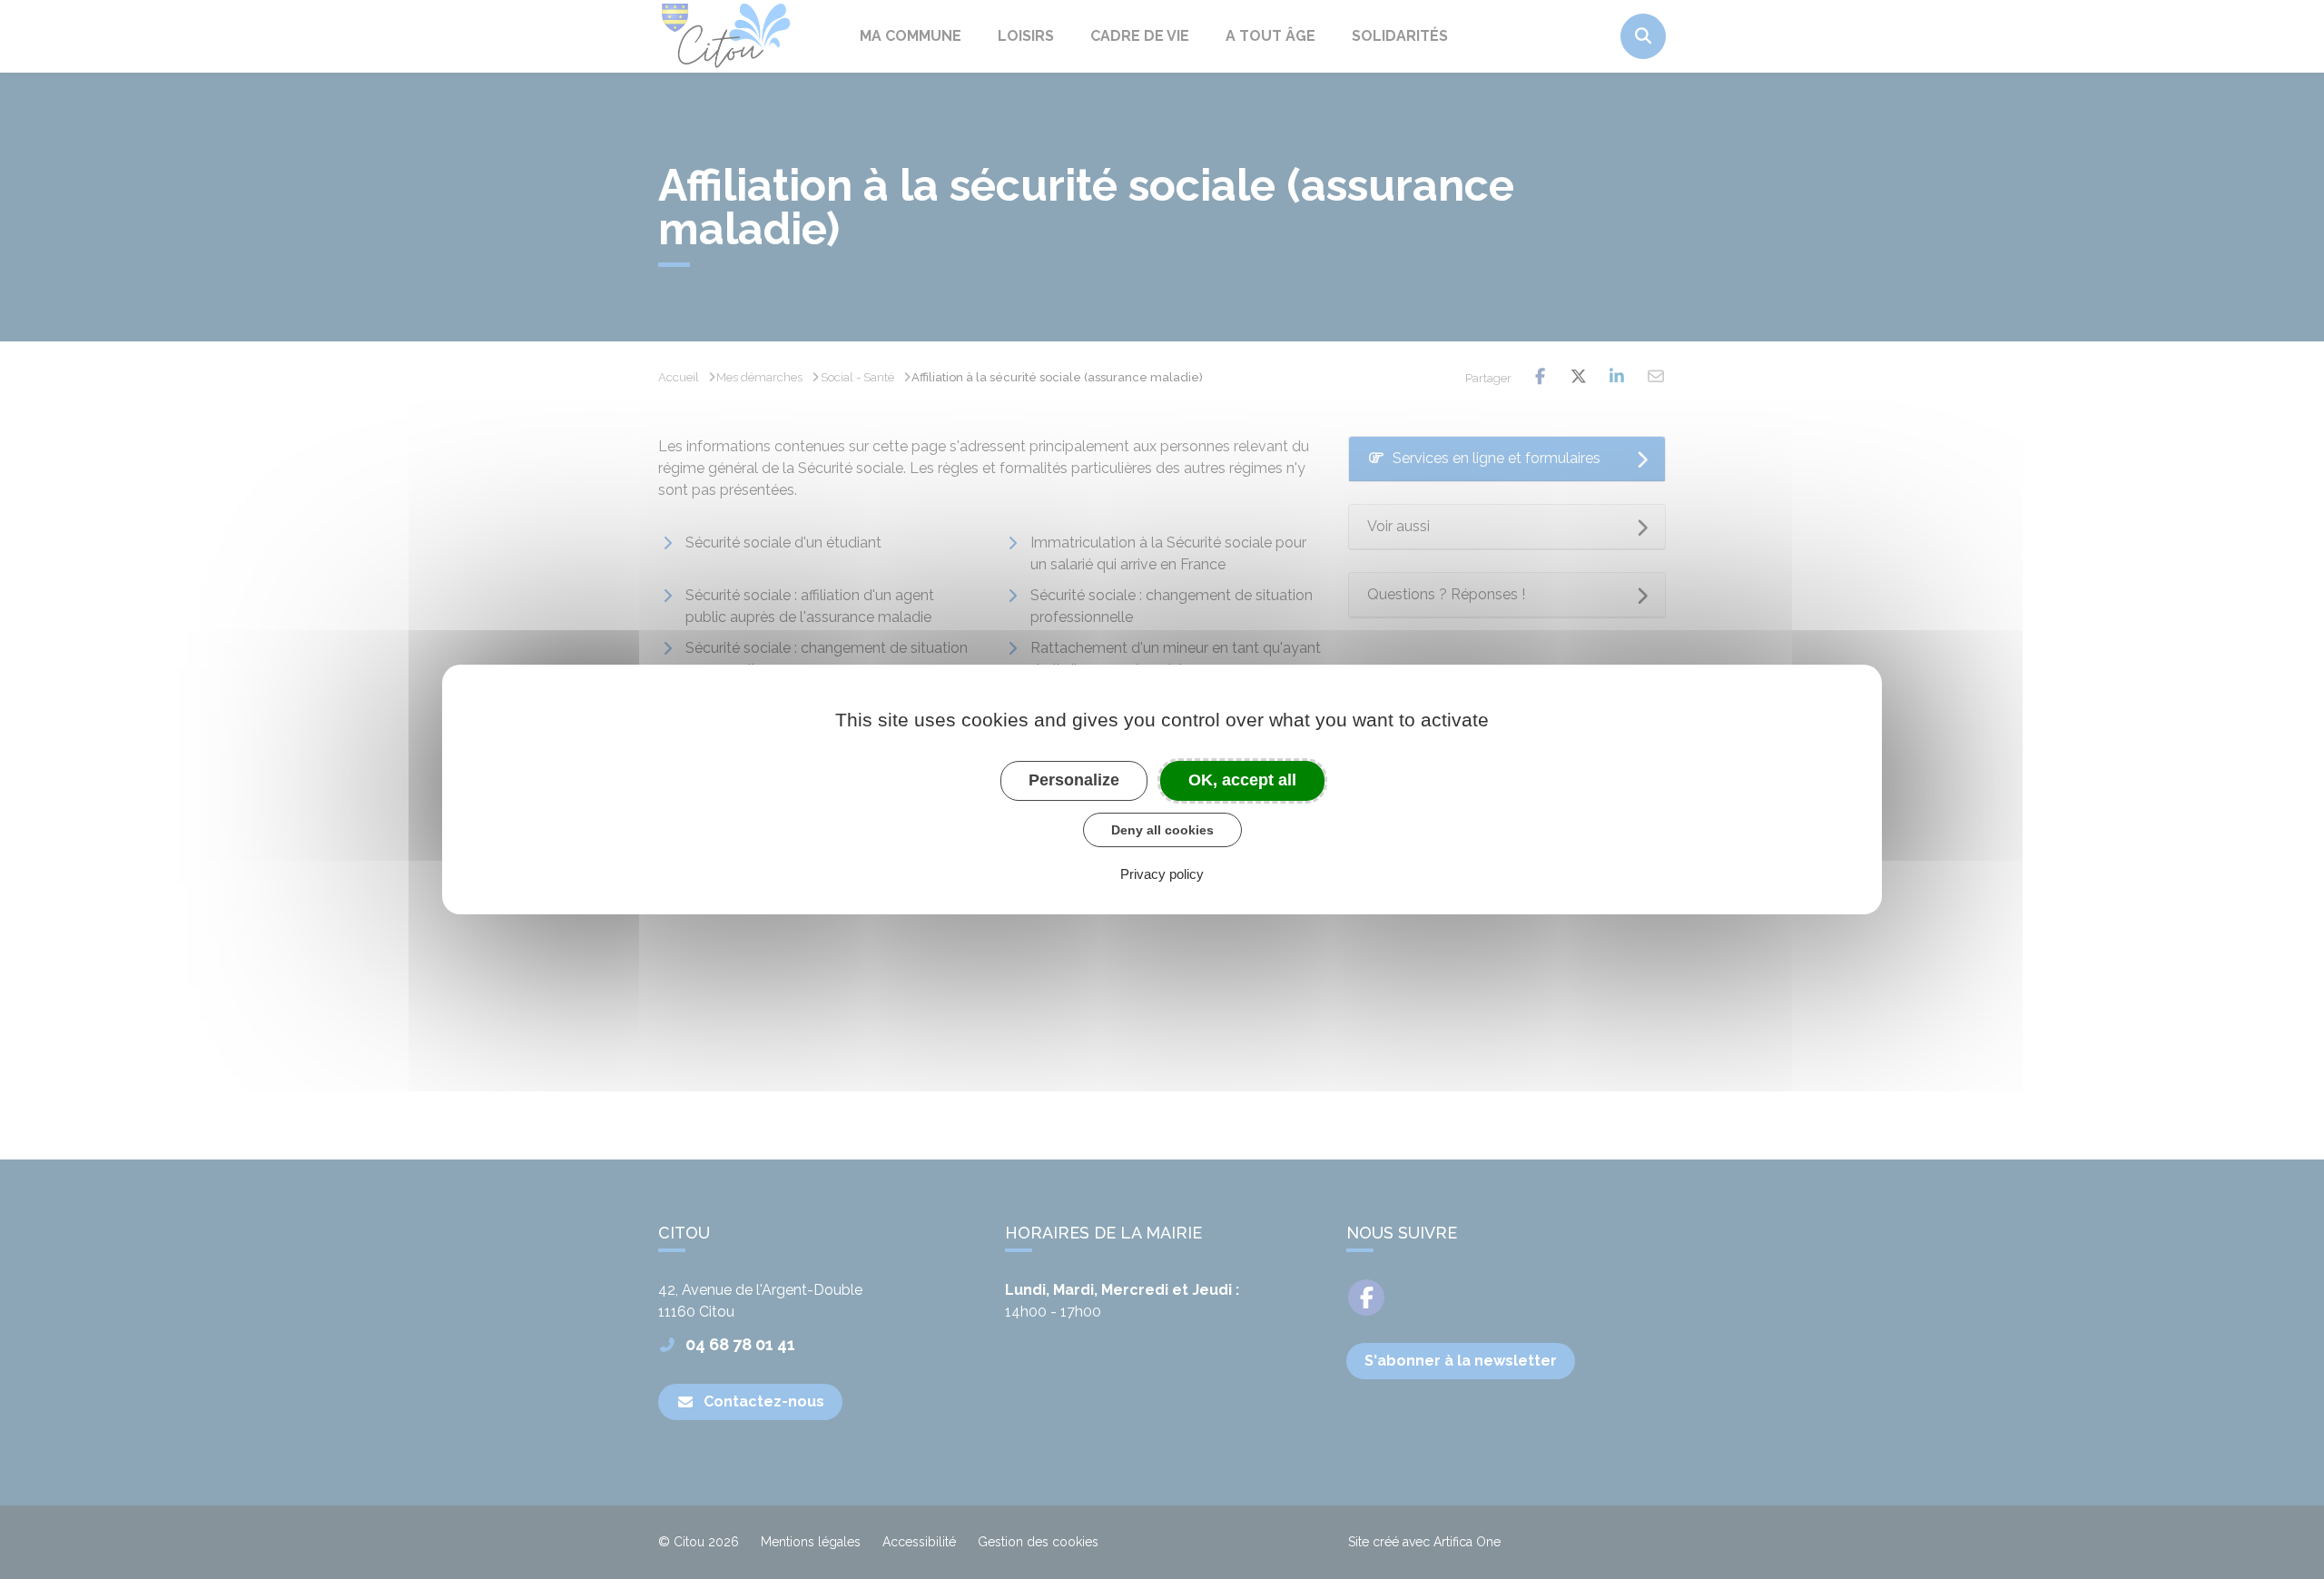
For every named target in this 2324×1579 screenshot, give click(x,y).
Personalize (1074, 780)
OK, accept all (1242, 780)
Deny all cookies (1162, 830)
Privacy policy (1162, 874)
